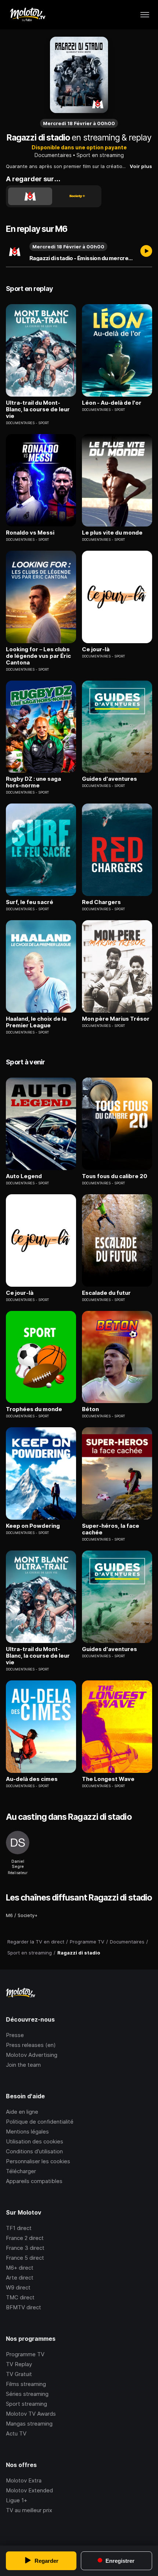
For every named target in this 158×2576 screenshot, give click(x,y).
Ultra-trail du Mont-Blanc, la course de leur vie (38, 409)
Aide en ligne (22, 2112)
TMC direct (20, 2297)
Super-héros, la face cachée (111, 1529)
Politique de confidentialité (40, 2122)
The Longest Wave (108, 1779)
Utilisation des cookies (35, 2141)
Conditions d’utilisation (34, 2151)
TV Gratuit (19, 2374)
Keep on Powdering (33, 1526)
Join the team (23, 2065)
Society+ (28, 1915)
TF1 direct (19, 2228)
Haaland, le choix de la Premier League (36, 1022)
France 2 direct (25, 2238)
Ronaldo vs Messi (30, 533)
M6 (9, 1915)
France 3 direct (25, 2248)
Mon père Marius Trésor (116, 1019)
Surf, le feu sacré (30, 902)
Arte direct (20, 2278)
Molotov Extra (24, 2480)
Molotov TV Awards (31, 2414)
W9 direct (18, 2287)
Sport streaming (26, 2404)
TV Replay (19, 2364)
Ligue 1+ (17, 2500)
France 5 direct (25, 2258)
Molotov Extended (29, 2490)
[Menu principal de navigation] (145, 15)
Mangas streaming (29, 2424)
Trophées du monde (34, 1409)
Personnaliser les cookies (38, 2161)
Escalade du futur (106, 1293)
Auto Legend (24, 1176)
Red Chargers (101, 902)
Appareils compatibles (34, 2181)
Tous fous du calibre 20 (115, 1176)
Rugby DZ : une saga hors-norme (33, 782)
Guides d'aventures (109, 779)
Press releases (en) (31, 2045)
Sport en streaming (100, 155)
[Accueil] (27, 15)
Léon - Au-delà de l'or (112, 403)
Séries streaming (27, 2394)
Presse (15, 2035)
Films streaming (26, 2384)
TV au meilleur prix (29, 2510)
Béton (90, 1409)
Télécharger (21, 2171)
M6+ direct (20, 2268)
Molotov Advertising (32, 2055)
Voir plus (141, 166)
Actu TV (16, 2433)
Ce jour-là (96, 649)
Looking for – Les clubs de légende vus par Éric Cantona (38, 656)
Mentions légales (27, 2132)
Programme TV (25, 2354)
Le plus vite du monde (112, 533)
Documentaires (53, 155)
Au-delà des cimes (32, 1779)
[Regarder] (146, 252)
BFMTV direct (24, 2307)
